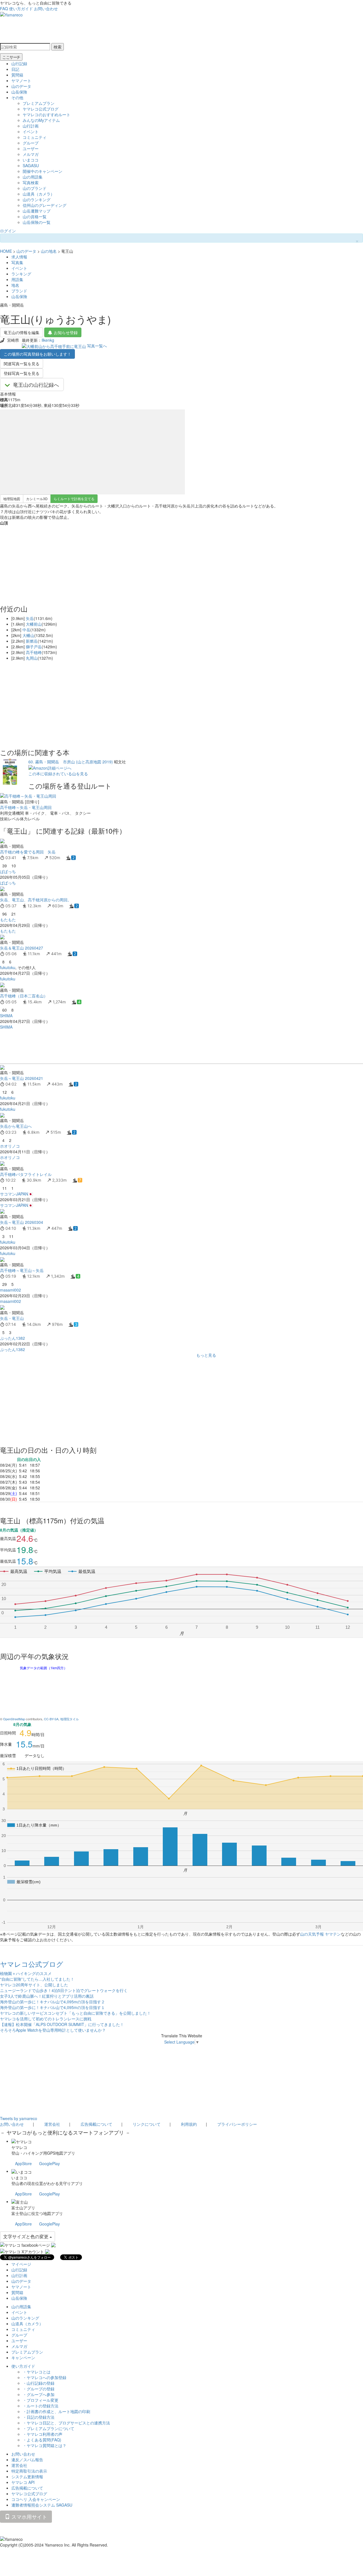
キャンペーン (23, 2358)
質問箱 (17, 75)
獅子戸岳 (34, 647)
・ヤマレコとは (37, 2372)
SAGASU (31, 165)
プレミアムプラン (39, 103)
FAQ (4, 9)
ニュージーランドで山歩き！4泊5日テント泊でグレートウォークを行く (64, 1990)
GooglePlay (49, 2163)
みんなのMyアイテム (41, 120)
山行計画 (31, 126)
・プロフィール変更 (41, 2400)
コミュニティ (35, 137)
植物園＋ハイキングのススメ (26, 1973)
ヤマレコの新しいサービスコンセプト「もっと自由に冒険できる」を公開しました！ (75, 2013)
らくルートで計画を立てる (74, 499)
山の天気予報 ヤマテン (320, 1934)
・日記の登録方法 (39, 2417)
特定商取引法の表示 (29, 2471)
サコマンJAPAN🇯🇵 (16, 1194)
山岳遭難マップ (37, 211)
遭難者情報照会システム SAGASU (42, 2505)
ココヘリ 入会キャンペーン (36, 2499)
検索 (58, 47)
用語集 (17, 279)
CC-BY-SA (51, 1719)
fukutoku (8, 967)
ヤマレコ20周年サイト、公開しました (34, 1985)
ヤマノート (21, 80)
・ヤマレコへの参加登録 (45, 2377)
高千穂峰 (34, 652)
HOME (6, 251)
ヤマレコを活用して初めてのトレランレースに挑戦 (46, 2019)
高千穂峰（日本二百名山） (24, 996)
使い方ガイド (21, 9)
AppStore (23, 2163)
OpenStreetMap (14, 1719)
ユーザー (31, 148)
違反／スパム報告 (27, 2460)
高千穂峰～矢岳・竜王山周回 (26, 807)
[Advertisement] (170, 1047)
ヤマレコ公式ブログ (41, 109)
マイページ (21, 2264)
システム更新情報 (27, 2477)
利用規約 (189, 2124)
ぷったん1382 (12, 1338)
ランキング (21, 274)
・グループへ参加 (39, 2394)
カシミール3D (37, 499)
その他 (17, 97)
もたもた (8, 919)
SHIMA (6, 1016)
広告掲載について (96, 2124)
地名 (15, 285)
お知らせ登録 (66, 332)
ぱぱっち (8, 871)
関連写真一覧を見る (22, 364)
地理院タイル (69, 1719)
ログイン (8, 231)
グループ (31, 143)
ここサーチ (11, 57)
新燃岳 (32, 641)
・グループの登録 (39, 2389)
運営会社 (52, 2124)
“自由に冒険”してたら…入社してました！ (37, 1979)
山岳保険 (19, 92)
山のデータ (21, 86)
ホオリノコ (10, 1146)
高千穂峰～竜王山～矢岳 (22, 1270)
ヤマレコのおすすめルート (47, 114)
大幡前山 (34, 624)
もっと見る (206, 1355)
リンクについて (147, 2124)
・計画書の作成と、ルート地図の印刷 (56, 2411)
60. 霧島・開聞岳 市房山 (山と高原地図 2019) (71, 762)
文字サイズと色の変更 (26, 2236)
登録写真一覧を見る (22, 373)
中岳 (26, 630)
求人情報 (19, 257)
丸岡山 (32, 658)
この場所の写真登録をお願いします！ (37, 354)
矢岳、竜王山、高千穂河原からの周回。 (36, 900)
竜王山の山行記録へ (36, 385)
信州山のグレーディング (45, 205)
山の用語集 (33, 177)
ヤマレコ (19, 2147)
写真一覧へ (97, 346)
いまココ (31, 160)
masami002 (10, 1290)
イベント (31, 131)
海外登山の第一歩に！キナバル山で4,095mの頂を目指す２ (52, 2002)
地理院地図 (12, 499)
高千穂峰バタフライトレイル (26, 1174)
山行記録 (19, 63)
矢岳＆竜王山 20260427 (22, 948)
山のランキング (37, 199)
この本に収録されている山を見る (58, 774)
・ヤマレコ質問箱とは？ (45, 2445)
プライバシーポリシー (237, 2124)
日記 (15, 69)
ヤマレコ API (23, 2482)
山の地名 (49, 251)
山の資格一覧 (35, 216)
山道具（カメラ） (39, 194)
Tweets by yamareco (19, 2118)
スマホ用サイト (29, 2516)
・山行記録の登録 (39, 2383)
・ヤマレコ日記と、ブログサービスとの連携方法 (66, 2423)
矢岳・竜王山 (12, 1318)
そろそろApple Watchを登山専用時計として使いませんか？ (53, 2030)
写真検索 (31, 182)
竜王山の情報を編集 (22, 332)
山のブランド (35, 188)
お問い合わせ (46, 9)
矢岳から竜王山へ (16, 1126)
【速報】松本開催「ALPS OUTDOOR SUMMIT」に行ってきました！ (62, 2024)
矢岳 (30, 618)
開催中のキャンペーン (43, 171)
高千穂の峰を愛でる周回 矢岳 (28, 852)
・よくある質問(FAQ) (42, 2440)
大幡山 (28, 635)
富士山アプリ (23, 2208)
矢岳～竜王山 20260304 (22, 1222)
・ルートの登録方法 (41, 2406)
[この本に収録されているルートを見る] (10, 771)
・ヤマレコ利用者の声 (43, 2434)
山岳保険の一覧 (37, 222)
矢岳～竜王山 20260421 (22, 1078)
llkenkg (48, 340)
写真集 (17, 262)
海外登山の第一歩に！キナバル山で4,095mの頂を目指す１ (52, 2007)
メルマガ (31, 154)
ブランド (19, 291)
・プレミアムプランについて (48, 2428)
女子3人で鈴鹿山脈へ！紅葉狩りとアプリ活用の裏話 (47, 1996)
